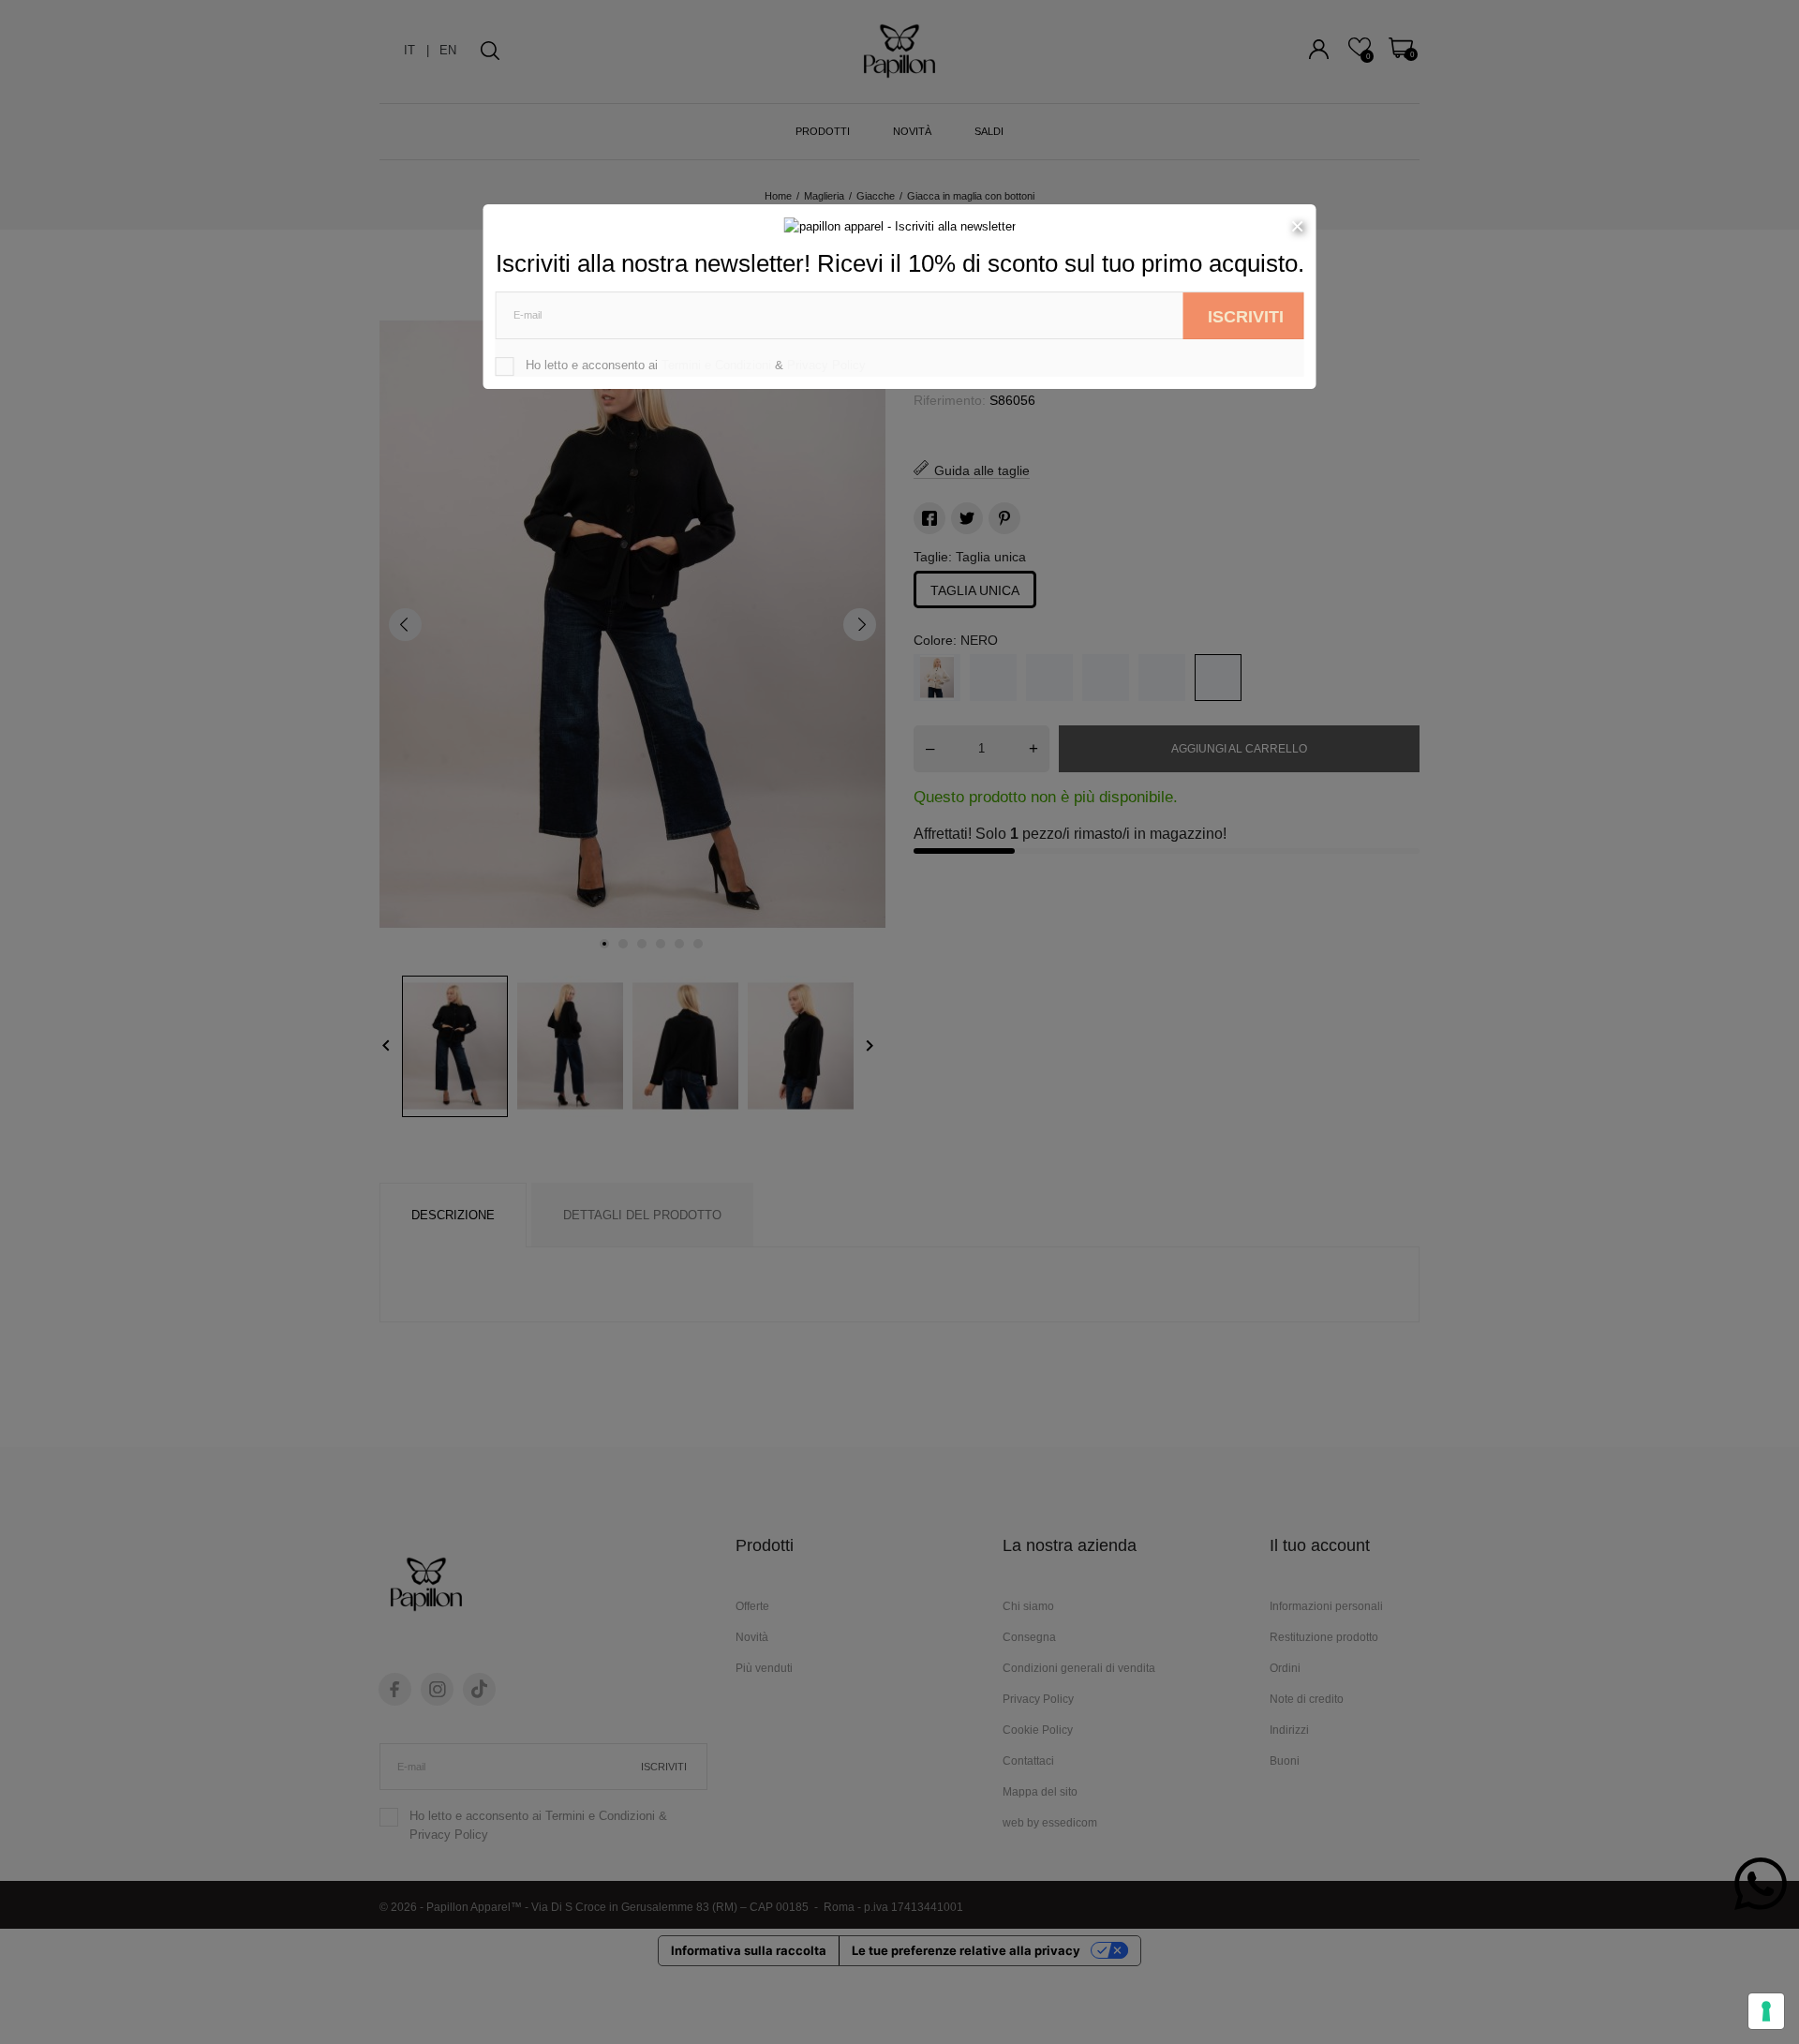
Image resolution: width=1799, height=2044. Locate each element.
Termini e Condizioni (716, 365)
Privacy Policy (826, 365)
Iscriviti (1246, 317)
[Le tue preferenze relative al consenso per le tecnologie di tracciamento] (1766, 2011)
